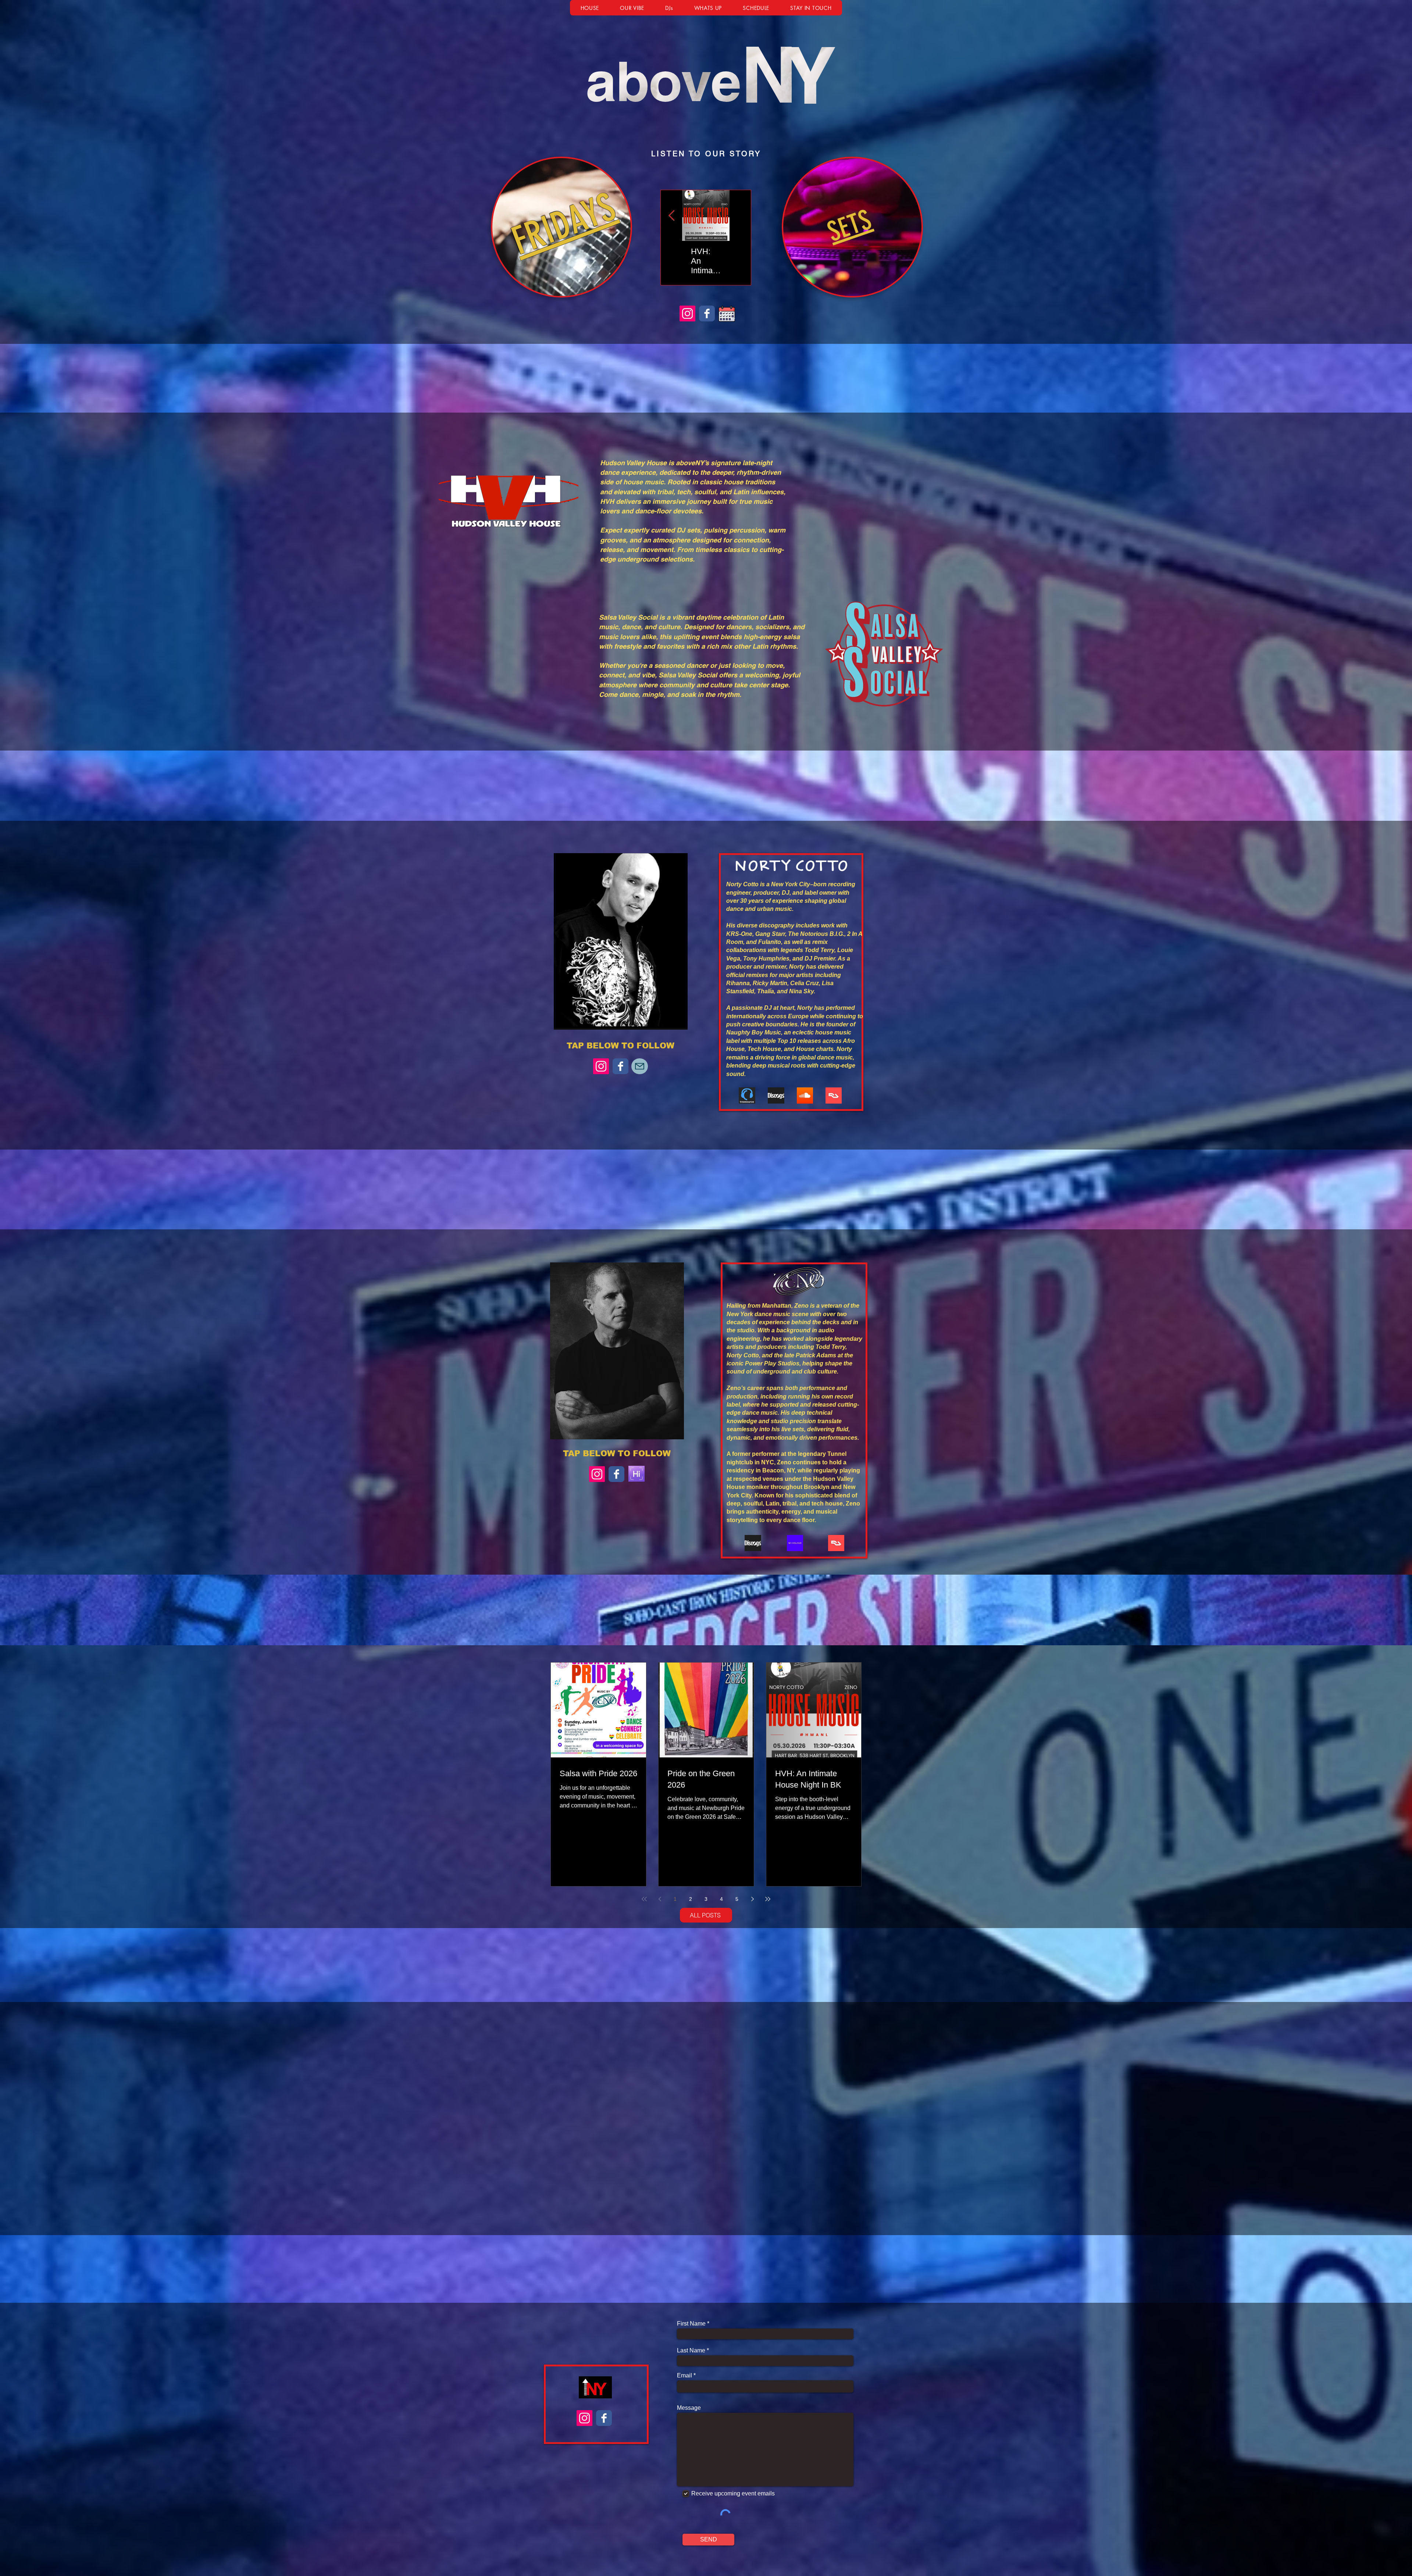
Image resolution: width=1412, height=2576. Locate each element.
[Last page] (768, 1899)
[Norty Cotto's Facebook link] (621, 1066)
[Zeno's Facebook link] (616, 1474)
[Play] (671, 170)
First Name (691, 2324)
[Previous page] (660, 1899)
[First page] (644, 1899)
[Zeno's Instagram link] (597, 1474)
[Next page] (752, 1899)
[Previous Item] (671, 216)
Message (689, 2408)
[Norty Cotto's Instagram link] (601, 1066)
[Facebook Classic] (707, 313)
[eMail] (640, 1066)
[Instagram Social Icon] (687, 313)
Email (684, 2376)
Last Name (691, 2351)
